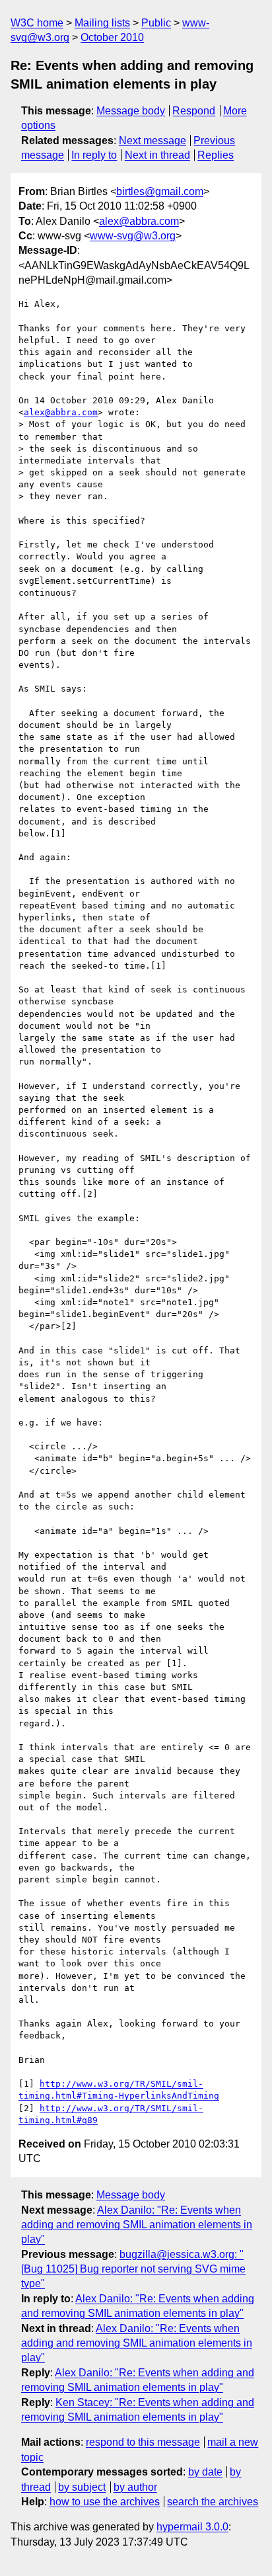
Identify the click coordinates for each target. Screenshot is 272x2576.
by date (205, 2472)
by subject (82, 2487)
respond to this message (143, 2442)
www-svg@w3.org (133, 236)
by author (135, 2487)
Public (156, 23)
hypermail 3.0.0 (192, 2527)
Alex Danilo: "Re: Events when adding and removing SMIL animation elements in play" (137, 2225)
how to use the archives (105, 2502)
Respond (194, 111)
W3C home (37, 23)
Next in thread (157, 155)
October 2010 (112, 37)
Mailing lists (102, 23)
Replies (216, 155)
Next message (153, 141)
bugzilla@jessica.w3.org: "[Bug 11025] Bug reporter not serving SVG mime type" (133, 2269)
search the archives (213, 2502)
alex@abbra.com (139, 221)
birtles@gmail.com (160, 191)
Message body (131, 111)
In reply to (94, 155)
